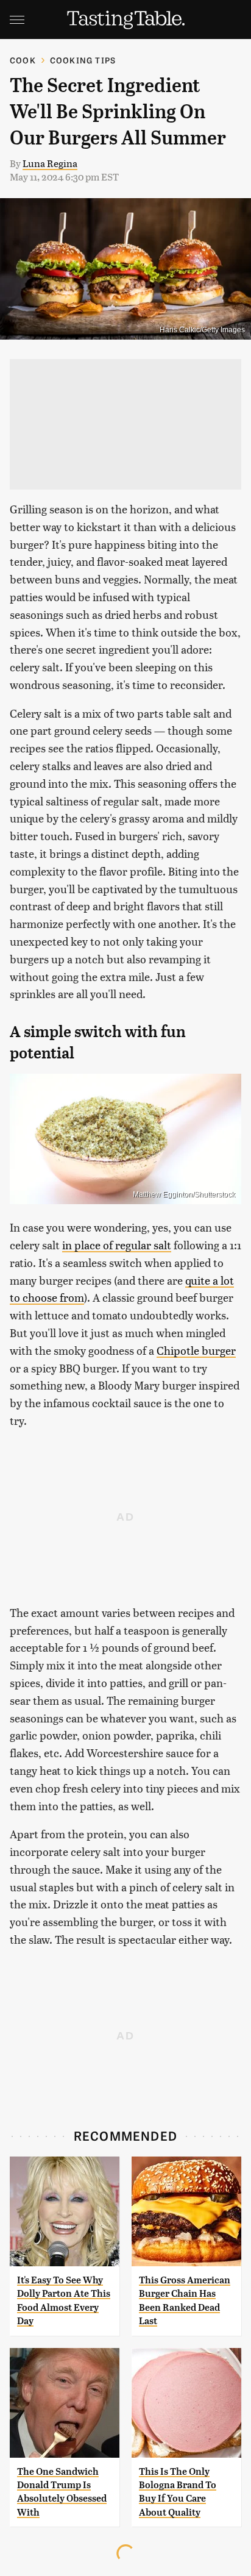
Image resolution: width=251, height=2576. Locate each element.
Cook (23, 60)
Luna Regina (50, 163)
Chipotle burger (196, 1350)
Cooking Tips (83, 60)
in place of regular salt (117, 1245)
